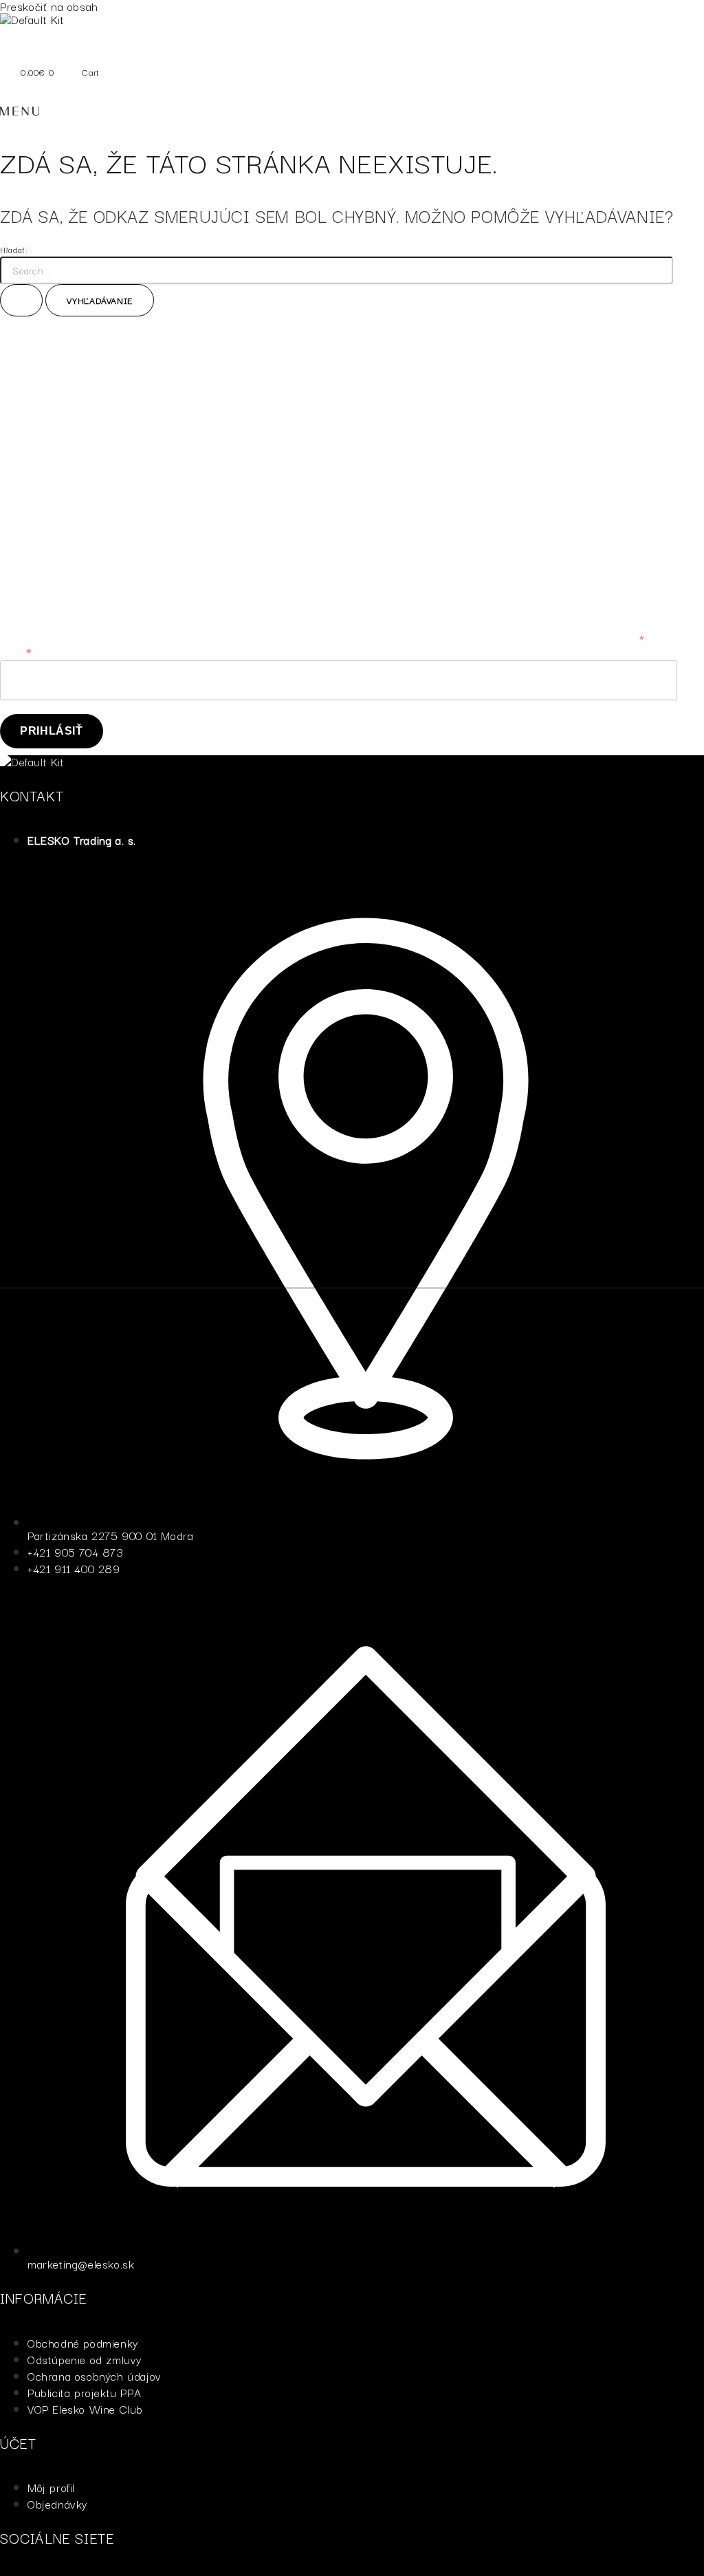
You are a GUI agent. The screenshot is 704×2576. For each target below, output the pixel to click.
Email (16, 652)
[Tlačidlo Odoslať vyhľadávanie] (21, 300)
